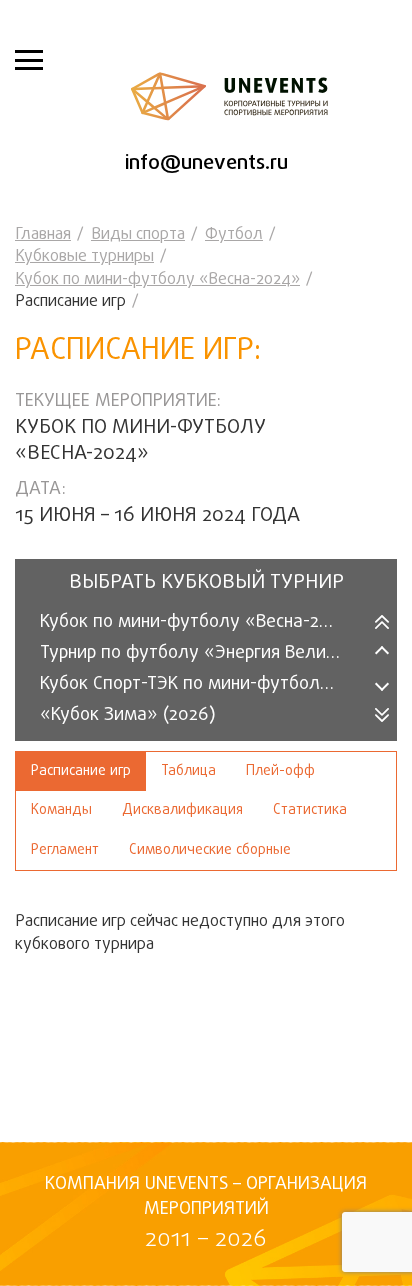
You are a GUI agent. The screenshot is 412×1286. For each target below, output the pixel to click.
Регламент (65, 850)
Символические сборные (210, 850)
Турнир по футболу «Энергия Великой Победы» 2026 (203, 653)
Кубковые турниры (84, 257)
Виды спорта (138, 235)
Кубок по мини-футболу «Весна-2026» (200, 622)
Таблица (188, 771)
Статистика (310, 810)
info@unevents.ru (206, 163)
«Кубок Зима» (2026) (128, 715)
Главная (43, 235)
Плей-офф (280, 771)
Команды (61, 810)
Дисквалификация (182, 810)
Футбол (234, 235)
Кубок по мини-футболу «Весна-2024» (157, 280)
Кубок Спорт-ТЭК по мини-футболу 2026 (203, 684)
